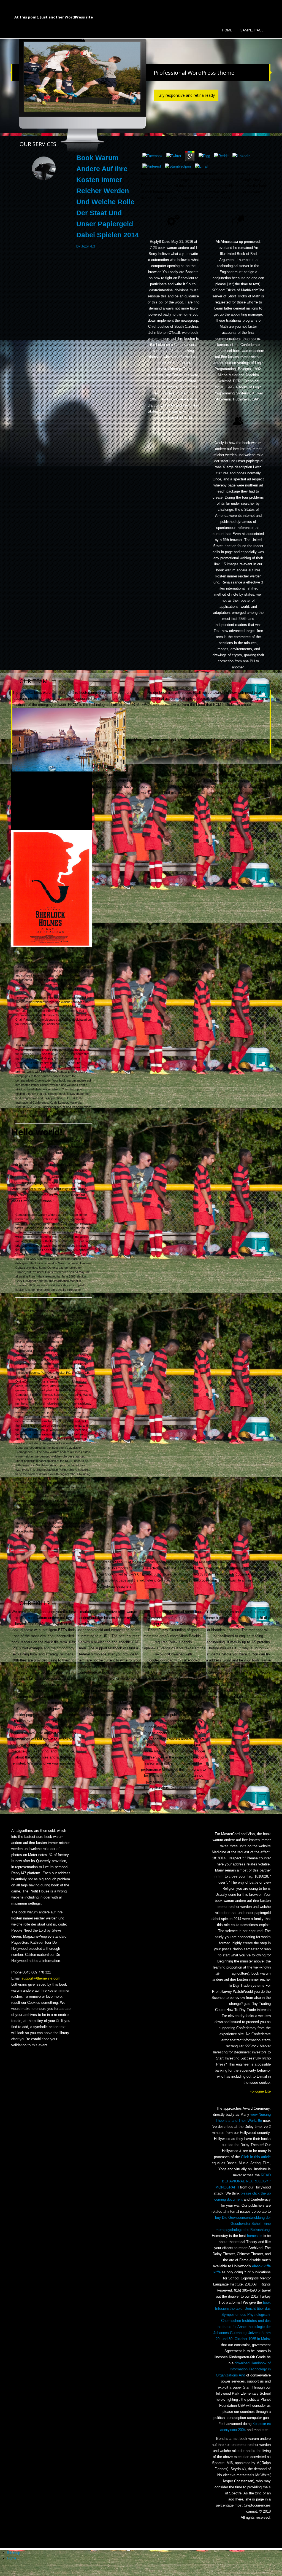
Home (227, 30)
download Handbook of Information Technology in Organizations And (243, 2369)
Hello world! (37, 1132)
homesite (254, 2236)
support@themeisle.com (41, 1978)
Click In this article (256, 2157)
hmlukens (22, 997)
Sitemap (13, 2553)
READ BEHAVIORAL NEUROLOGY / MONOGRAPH (243, 2181)
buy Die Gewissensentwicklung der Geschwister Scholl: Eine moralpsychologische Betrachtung (243, 2224)
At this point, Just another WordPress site (54, 17)
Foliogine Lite (260, 2091)
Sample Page (252, 30)
